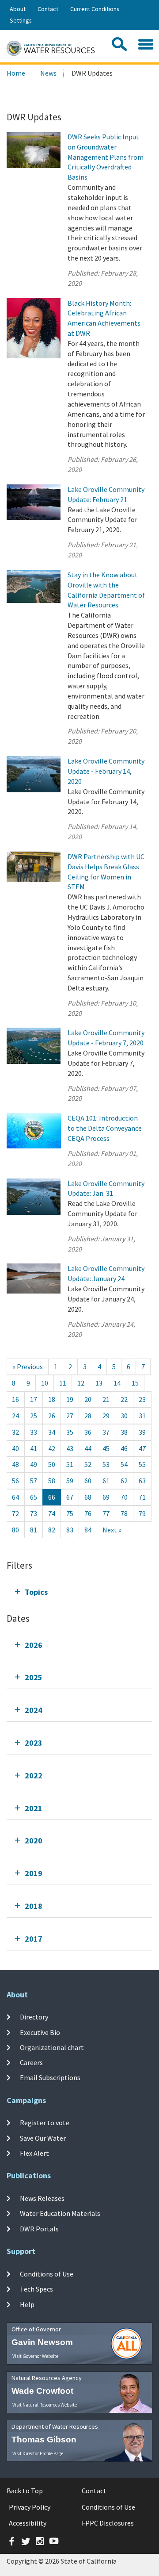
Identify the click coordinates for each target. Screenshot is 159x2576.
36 (88, 1432)
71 (142, 1497)
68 (88, 1497)
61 (106, 1481)
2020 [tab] (34, 1841)
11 (63, 1383)
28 (88, 1416)
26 (52, 1416)
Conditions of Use (47, 2274)
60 (88, 1481)
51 (70, 1464)
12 (81, 1383)
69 (106, 1497)
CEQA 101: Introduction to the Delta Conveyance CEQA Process (105, 1128)
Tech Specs (36, 2289)
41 (34, 1448)
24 (15, 1416)
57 (34, 1481)
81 (34, 1530)
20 (88, 1399)
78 (124, 1513)
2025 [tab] (34, 1677)
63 (142, 1481)
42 (52, 1448)
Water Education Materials (60, 2213)
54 (124, 1464)
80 (15, 1530)
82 (52, 1530)
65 (34, 1497)
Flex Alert (34, 2153)
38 (124, 1432)
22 (124, 1399)
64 (15, 1497)
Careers (31, 2062)
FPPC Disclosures (108, 2523)
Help (27, 2304)
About (18, 9)
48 (15, 1464)
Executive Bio (40, 2032)
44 (88, 1448)
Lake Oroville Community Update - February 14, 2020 (106, 771)
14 (117, 1383)
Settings (21, 20)
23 (142, 1399)
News (48, 73)
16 (15, 1399)
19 (70, 1399)
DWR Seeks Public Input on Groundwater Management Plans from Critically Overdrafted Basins (106, 157)
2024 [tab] (34, 1710)
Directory (34, 2017)
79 (142, 1513)
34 (52, 1432)
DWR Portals (39, 2229)
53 (106, 1464)
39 (142, 1432)
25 (34, 1416)
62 (124, 1481)
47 (142, 1448)
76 (88, 1513)
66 (52, 1497)
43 (70, 1448)
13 (99, 1383)
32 (15, 1432)
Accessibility (28, 2523)
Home (16, 73)
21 (106, 1399)
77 (106, 1513)
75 (70, 1513)
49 (34, 1464)
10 (45, 1383)
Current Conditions (95, 9)
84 (88, 1530)
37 (106, 1432)
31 (142, 1416)
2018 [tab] (34, 1906)
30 (124, 1416)
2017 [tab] (34, 1939)
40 (15, 1448)
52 (88, 1464)
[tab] (79, 1592)
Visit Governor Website (35, 2356)
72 (15, 1513)
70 (124, 1497)
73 (34, 1513)
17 (34, 1399)
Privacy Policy (30, 2507)
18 (52, 1399)
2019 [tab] (34, 1873)
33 (34, 1432)
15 (135, 1383)
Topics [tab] (36, 1592)
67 (70, 1497)
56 (15, 1481)
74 (52, 1513)
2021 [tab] (34, 1808)
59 (70, 1481)
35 (70, 1432)
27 (70, 1416)
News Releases (42, 2198)
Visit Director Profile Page (38, 2453)
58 (52, 1481)
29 (106, 1416)
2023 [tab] (34, 1743)
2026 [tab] (34, 1645)
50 (52, 1464)
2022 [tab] (34, 1776)
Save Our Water (43, 2138)
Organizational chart (52, 2047)
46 (124, 1448)
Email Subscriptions (50, 2077)
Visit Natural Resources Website (45, 2405)
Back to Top (25, 2491)
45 (106, 1448)
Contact (48, 9)
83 (70, 1530)
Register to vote (45, 2123)
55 (142, 1464)
